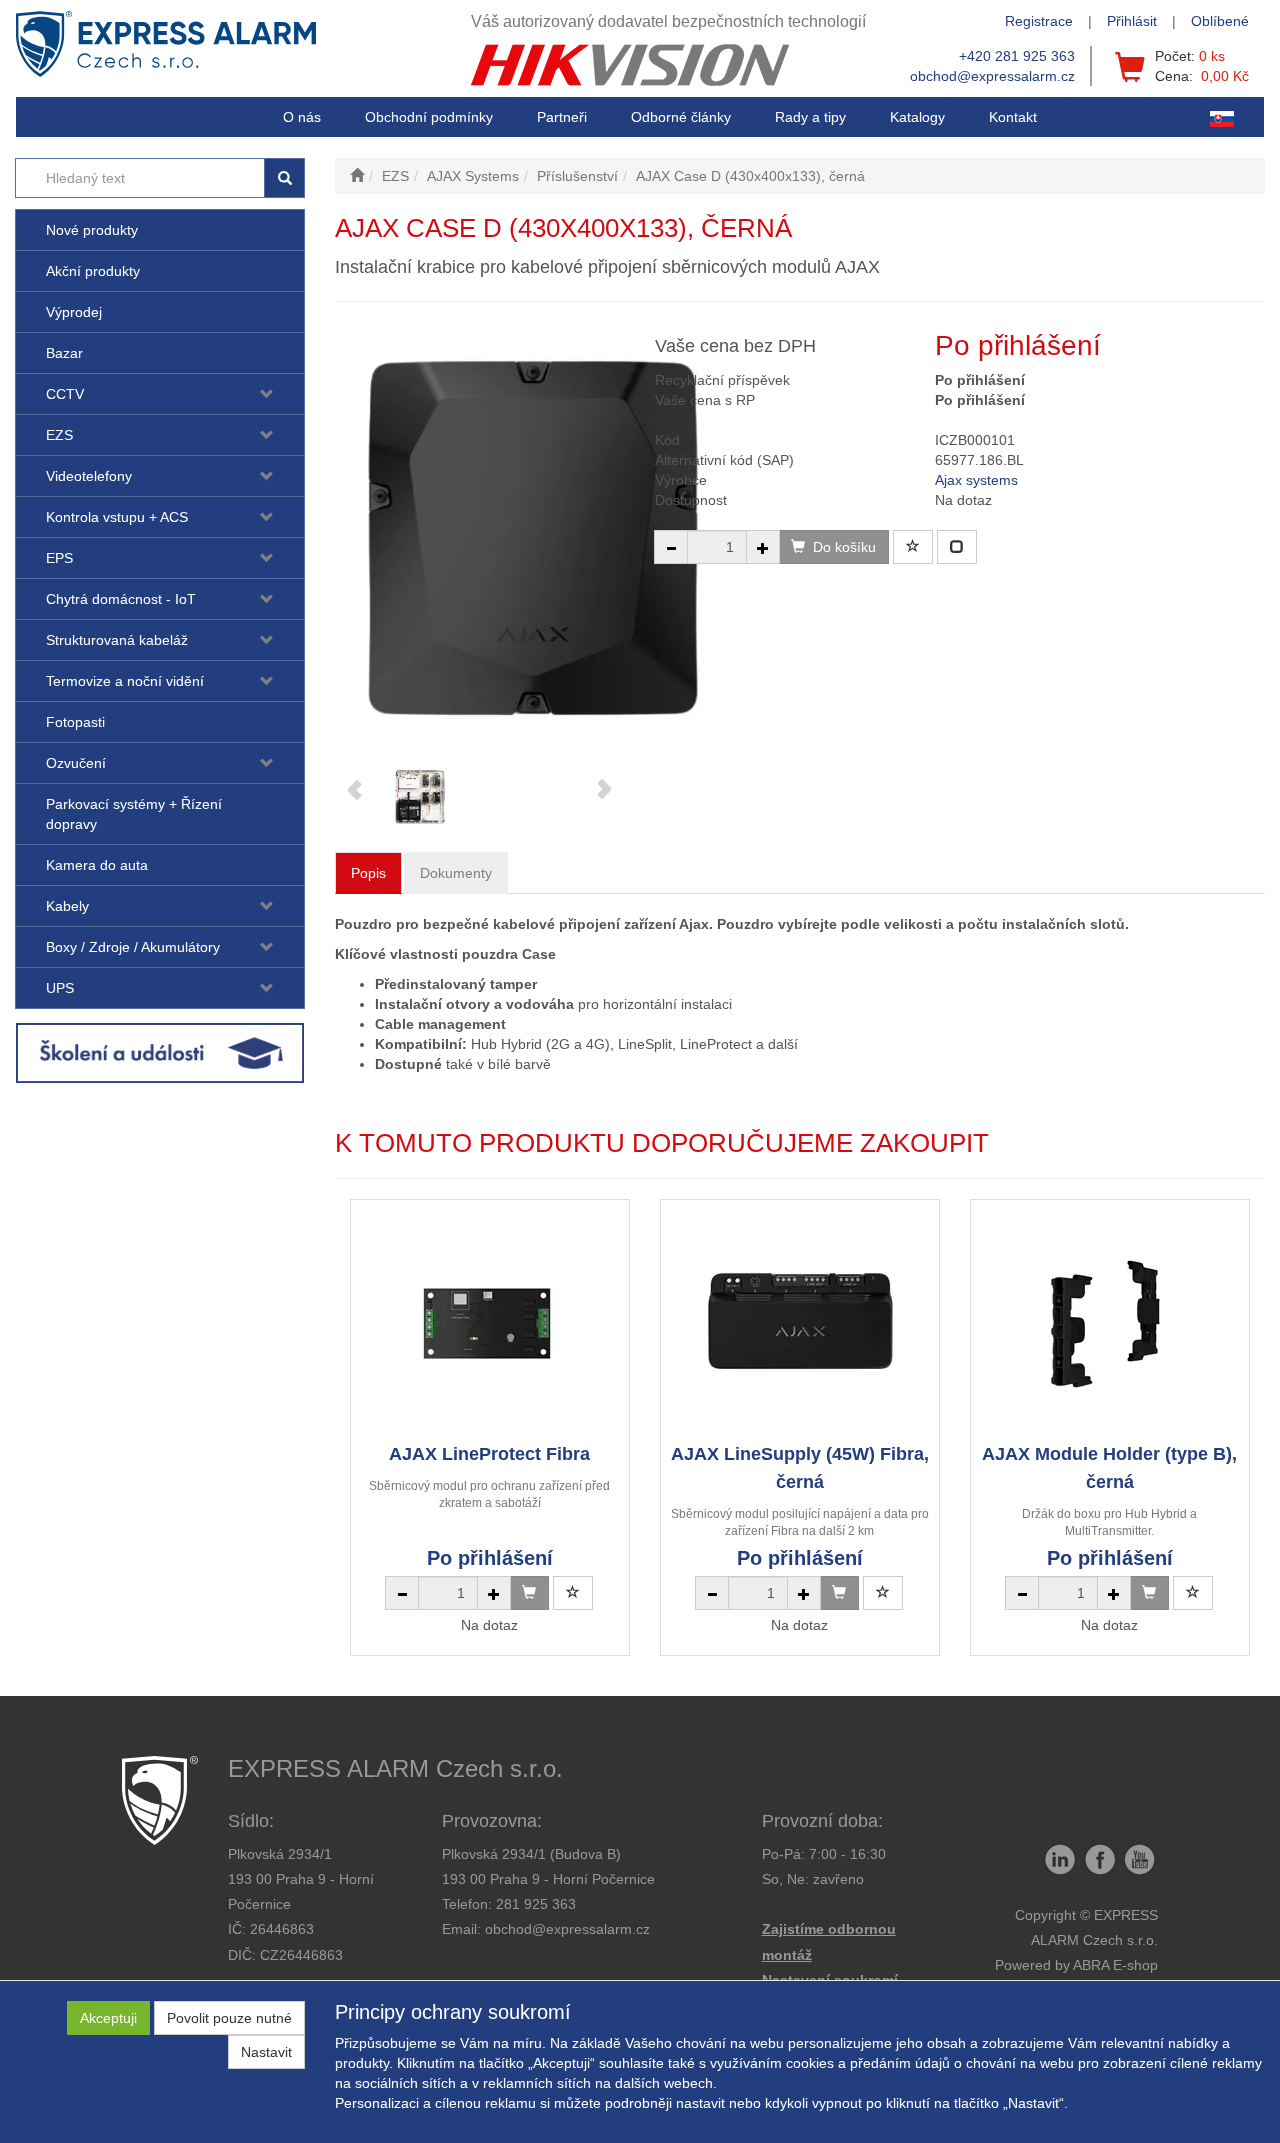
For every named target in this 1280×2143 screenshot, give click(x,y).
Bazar (64, 353)
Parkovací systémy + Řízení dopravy (134, 814)
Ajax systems (976, 480)
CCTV (65, 394)
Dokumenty (456, 873)
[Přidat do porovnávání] (957, 547)
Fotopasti (75, 722)
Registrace (1039, 21)
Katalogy (917, 117)
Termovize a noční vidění (125, 681)
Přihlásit (1132, 21)
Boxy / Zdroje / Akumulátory (133, 947)
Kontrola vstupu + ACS (117, 517)
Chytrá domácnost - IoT (121, 599)
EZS (59, 435)
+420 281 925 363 (1017, 56)
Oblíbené (1220, 21)
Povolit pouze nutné (229, 2018)
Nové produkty (92, 230)
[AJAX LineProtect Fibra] (490, 1320)
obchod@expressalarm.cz (992, 76)
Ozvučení (76, 763)
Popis (368, 873)
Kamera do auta (97, 865)
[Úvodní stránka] (357, 176)
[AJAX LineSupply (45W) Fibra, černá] (800, 1320)
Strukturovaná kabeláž (117, 640)
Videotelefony (89, 476)
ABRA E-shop (1115, 1965)
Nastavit (266, 2052)
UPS (60, 988)
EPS (59, 558)
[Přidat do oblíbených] (913, 547)
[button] (810, 117)
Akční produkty (93, 271)
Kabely (67, 906)
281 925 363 (536, 1904)
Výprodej (74, 312)
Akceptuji (108, 2018)
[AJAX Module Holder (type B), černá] (1110, 1320)
